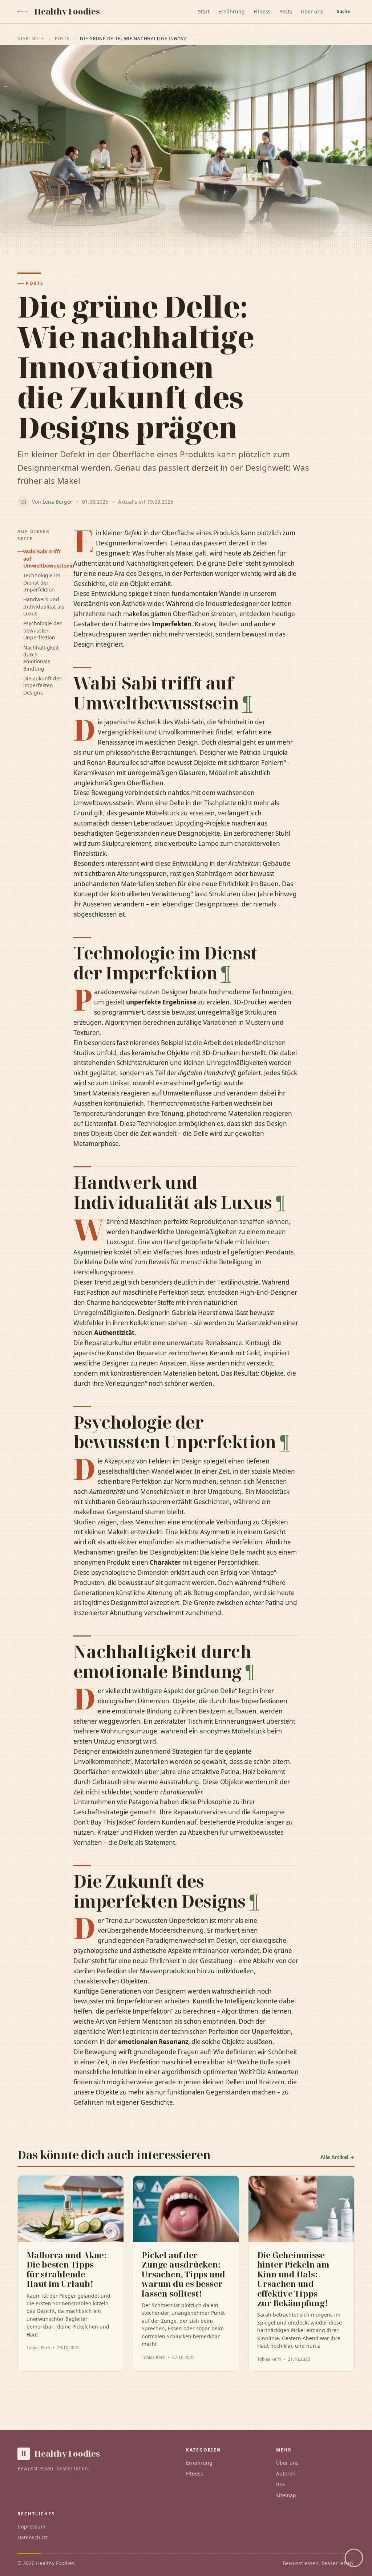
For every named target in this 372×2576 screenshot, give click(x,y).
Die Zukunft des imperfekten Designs (43, 685)
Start (204, 11)
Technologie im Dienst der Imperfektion (42, 582)
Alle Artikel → (337, 2157)
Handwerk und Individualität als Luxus (44, 606)
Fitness (262, 11)
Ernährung (232, 11)
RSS (281, 2484)
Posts (286, 11)
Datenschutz (33, 2537)
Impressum (31, 2526)
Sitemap (286, 2495)
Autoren (286, 2473)
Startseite (31, 39)
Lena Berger (57, 502)
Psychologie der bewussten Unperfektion (43, 630)
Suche (343, 11)
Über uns (312, 11)
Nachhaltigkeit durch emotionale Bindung (41, 658)
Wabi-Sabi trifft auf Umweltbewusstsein (44, 558)
